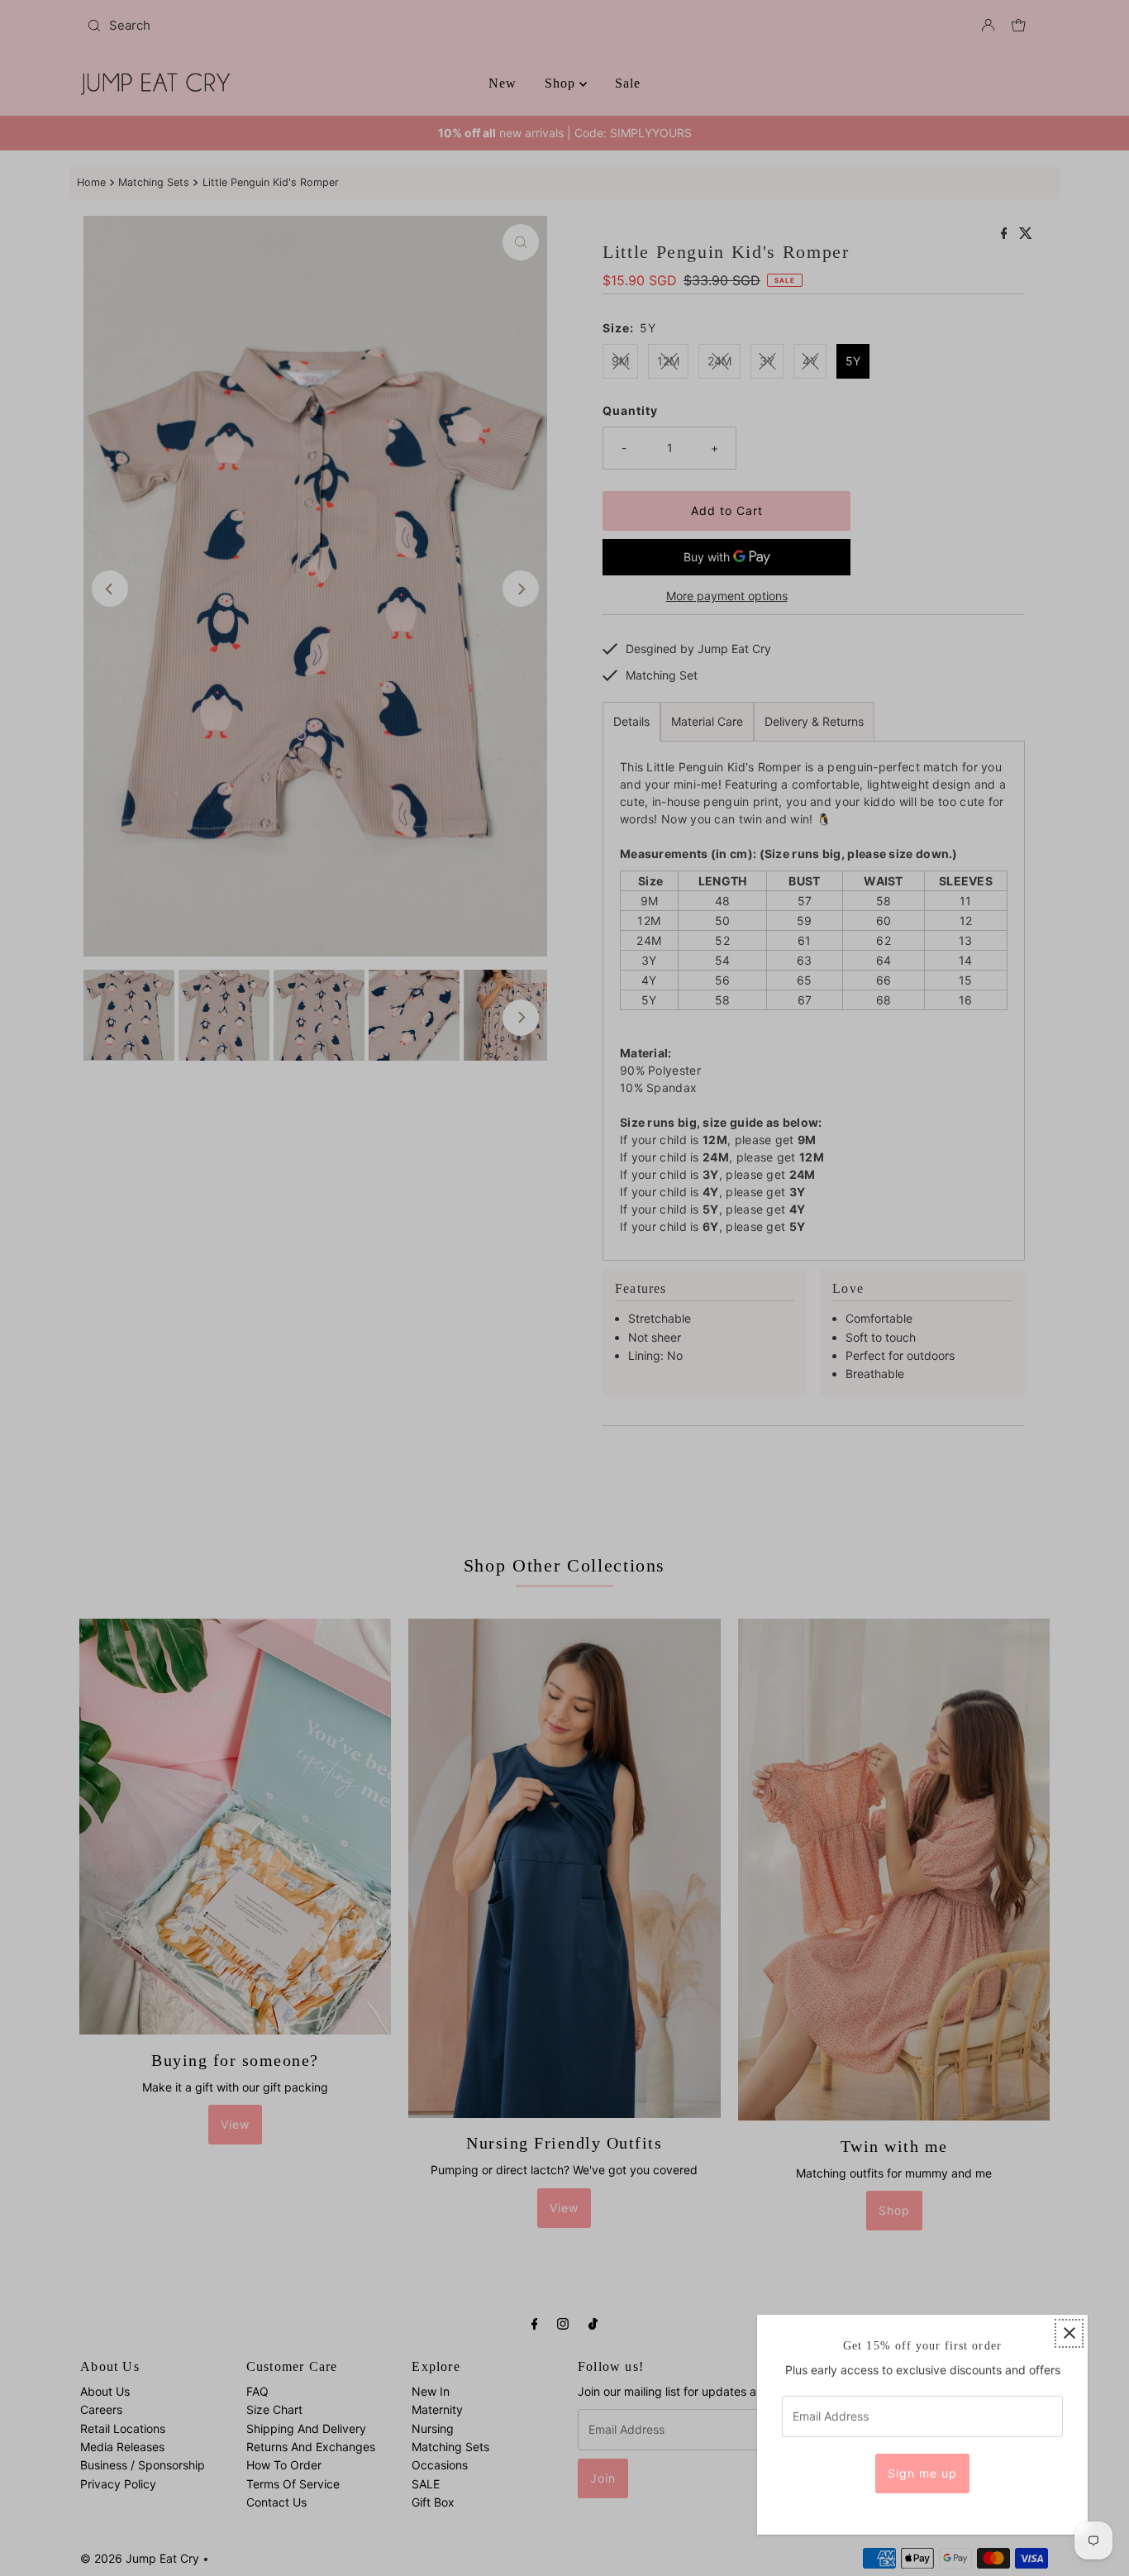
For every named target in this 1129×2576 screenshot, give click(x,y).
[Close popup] (1069, 2333)
